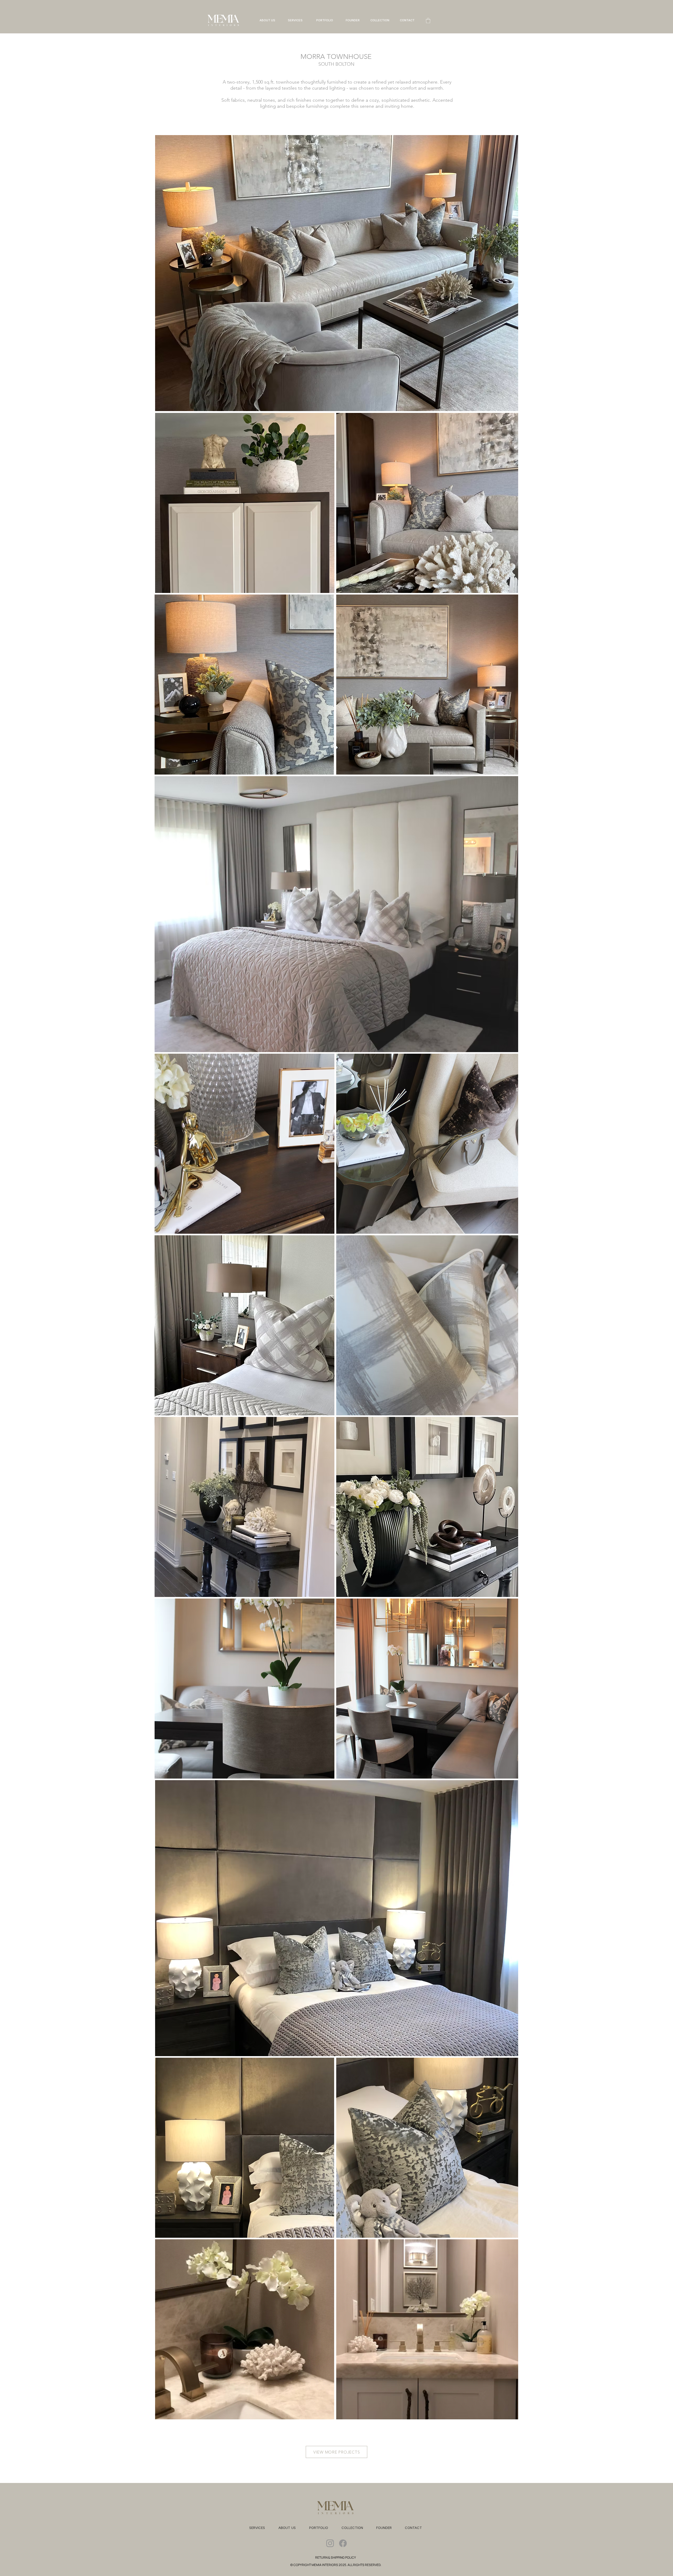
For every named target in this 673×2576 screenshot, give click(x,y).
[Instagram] (330, 2543)
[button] (428, 21)
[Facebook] (343, 2543)
